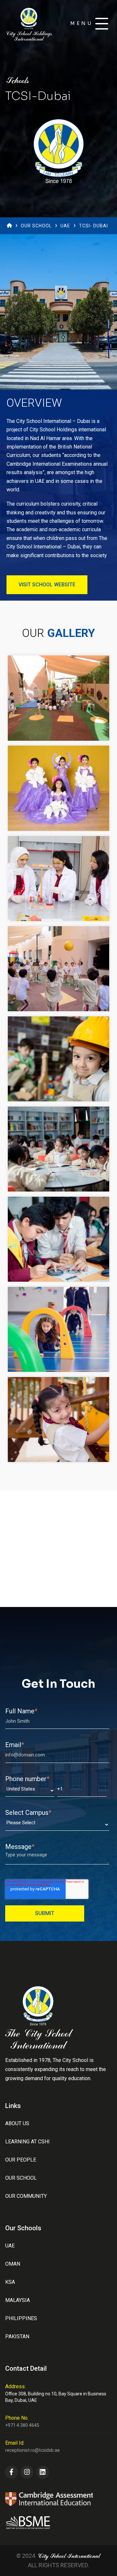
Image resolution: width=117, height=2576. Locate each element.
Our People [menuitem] (21, 2160)
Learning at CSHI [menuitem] (27, 2142)
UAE (65, 226)
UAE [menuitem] (10, 2246)
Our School (36, 226)
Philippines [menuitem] (21, 2318)
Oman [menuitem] (13, 2264)
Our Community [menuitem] (26, 2196)
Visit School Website (47, 585)
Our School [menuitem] (21, 2178)
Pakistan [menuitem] (17, 2336)
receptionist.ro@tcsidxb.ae (32, 2450)
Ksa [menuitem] (10, 2282)
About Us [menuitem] (17, 2123)
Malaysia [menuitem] (18, 2300)
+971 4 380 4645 (22, 2425)
